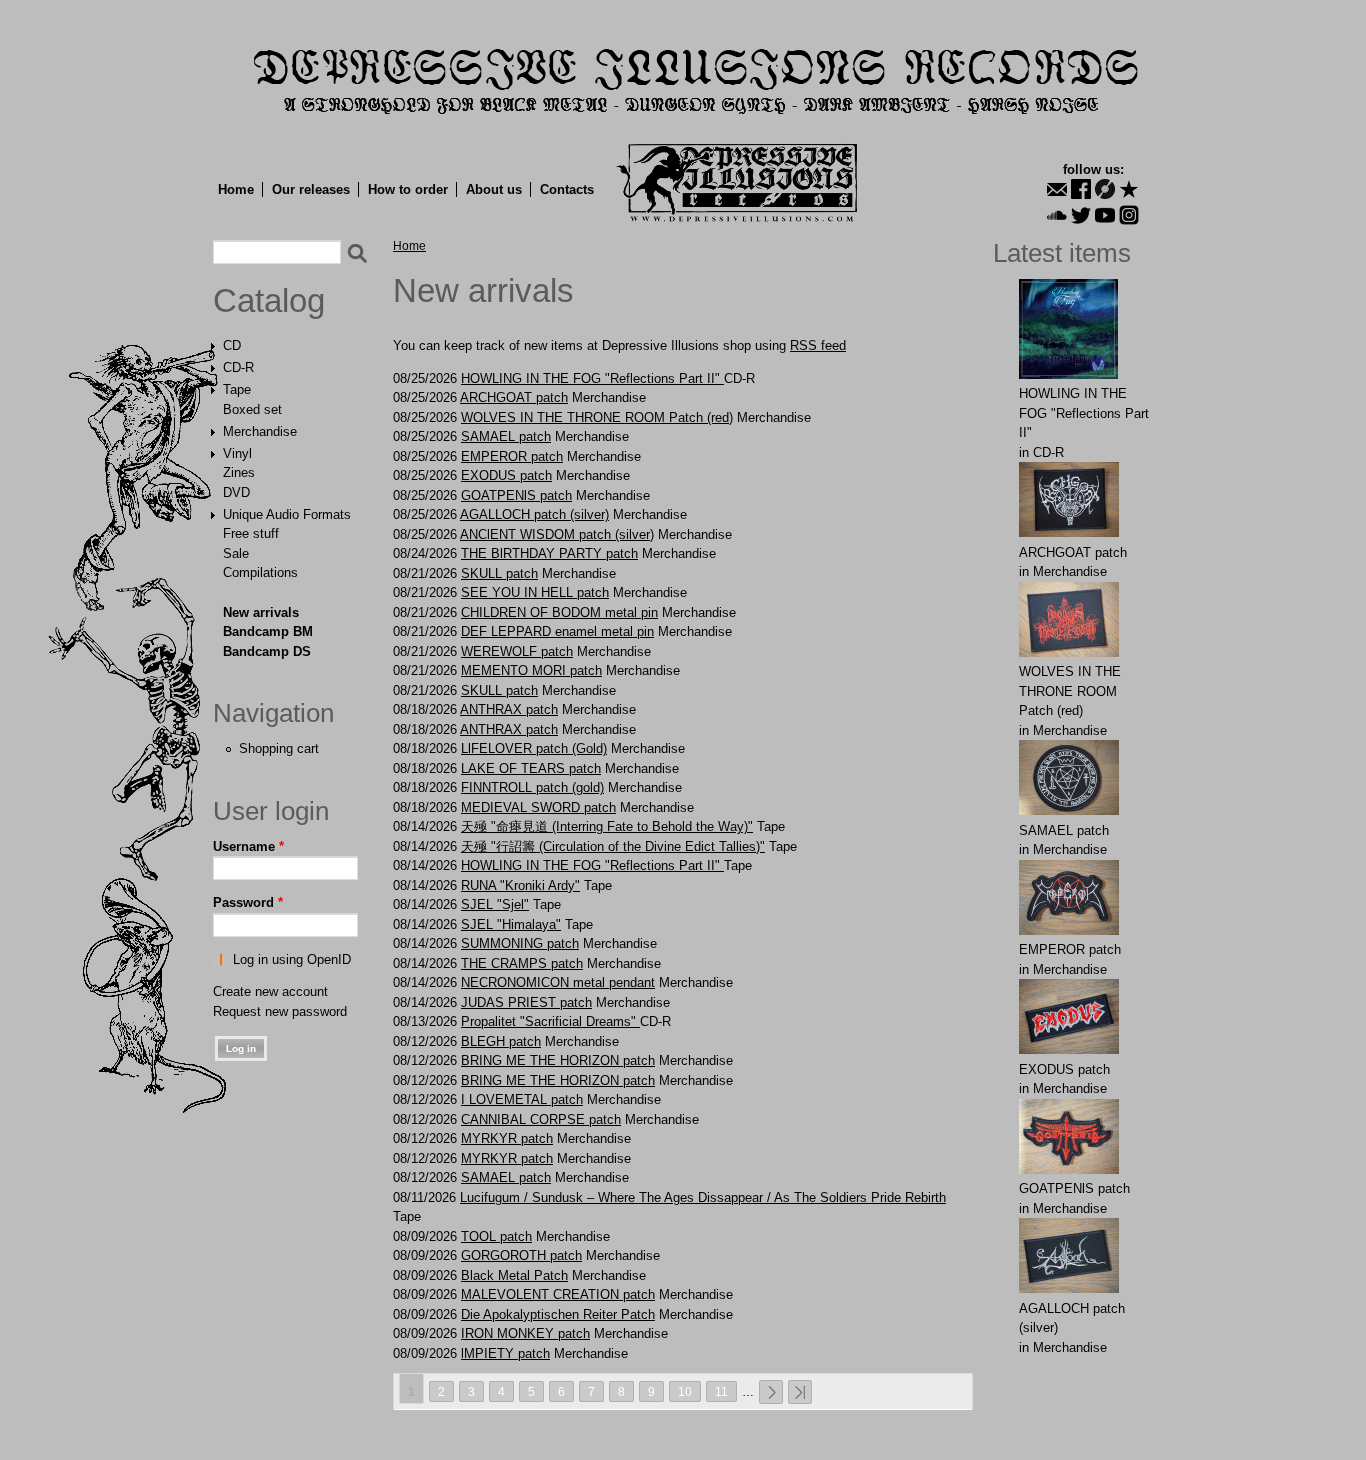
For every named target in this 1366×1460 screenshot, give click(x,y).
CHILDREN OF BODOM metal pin (559, 612)
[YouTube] (1105, 215)
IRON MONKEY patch (525, 1333)
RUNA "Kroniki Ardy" (520, 885)
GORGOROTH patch (521, 1255)
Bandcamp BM (268, 631)
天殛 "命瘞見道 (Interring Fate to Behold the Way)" (607, 826)
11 (721, 1391)
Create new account (270, 991)
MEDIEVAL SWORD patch (538, 807)
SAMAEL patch (506, 436)
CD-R (238, 367)
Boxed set (252, 409)
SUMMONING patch (520, 943)
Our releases (311, 189)
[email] (1057, 189)
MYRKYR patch (507, 1158)
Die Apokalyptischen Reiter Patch (558, 1314)
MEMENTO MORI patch (531, 670)
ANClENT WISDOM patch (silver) (557, 534)
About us (494, 189)
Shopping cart (279, 748)
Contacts (567, 189)
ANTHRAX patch (509, 709)
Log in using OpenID (292, 959)
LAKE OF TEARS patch (531, 768)
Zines (239, 472)
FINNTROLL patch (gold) (532, 787)
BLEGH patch (501, 1041)
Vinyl (237, 453)
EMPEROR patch (512, 456)
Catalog (269, 301)
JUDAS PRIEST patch (526, 1002)
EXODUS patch (506, 475)
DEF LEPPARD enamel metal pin (557, 631)
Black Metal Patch (514, 1275)
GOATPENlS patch (516, 495)
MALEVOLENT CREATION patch (558, 1294)
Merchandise (260, 431)
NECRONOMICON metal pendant (558, 982)
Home (236, 189)
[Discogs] (1105, 189)
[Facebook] (1081, 189)
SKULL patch (499, 573)
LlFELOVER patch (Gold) (534, 748)
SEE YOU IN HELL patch (535, 592)
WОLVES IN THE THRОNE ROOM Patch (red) (597, 417)
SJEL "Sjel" (495, 904)
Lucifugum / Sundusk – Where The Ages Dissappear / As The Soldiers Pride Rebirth (703, 1197)
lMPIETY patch (505, 1353)
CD (232, 345)
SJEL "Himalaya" (511, 924)
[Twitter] (1081, 215)
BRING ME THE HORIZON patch (558, 1060)
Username (248, 846)
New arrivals (261, 612)
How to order (408, 189)
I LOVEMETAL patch (522, 1099)
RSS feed (818, 345)
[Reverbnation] (1129, 189)
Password (248, 902)
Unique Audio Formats (287, 514)
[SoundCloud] (1057, 215)
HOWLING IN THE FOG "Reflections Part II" (592, 378)
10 (685, 1391)
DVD (236, 492)
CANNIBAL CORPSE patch (541, 1119)
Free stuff (251, 533)
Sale (236, 553)
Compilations (260, 572)
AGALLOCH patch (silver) (534, 514)
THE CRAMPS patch (522, 963)
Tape (237, 389)
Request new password (280, 1011)
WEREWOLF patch (517, 651)
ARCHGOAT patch (514, 397)
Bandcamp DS (267, 651)
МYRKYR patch (507, 1138)
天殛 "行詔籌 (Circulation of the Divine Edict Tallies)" (613, 846)
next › (771, 1392)
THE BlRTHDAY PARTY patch (549, 553)
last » (800, 1392)
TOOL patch (496, 1236)
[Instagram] (1129, 215)
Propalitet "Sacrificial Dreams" (550, 1021)
